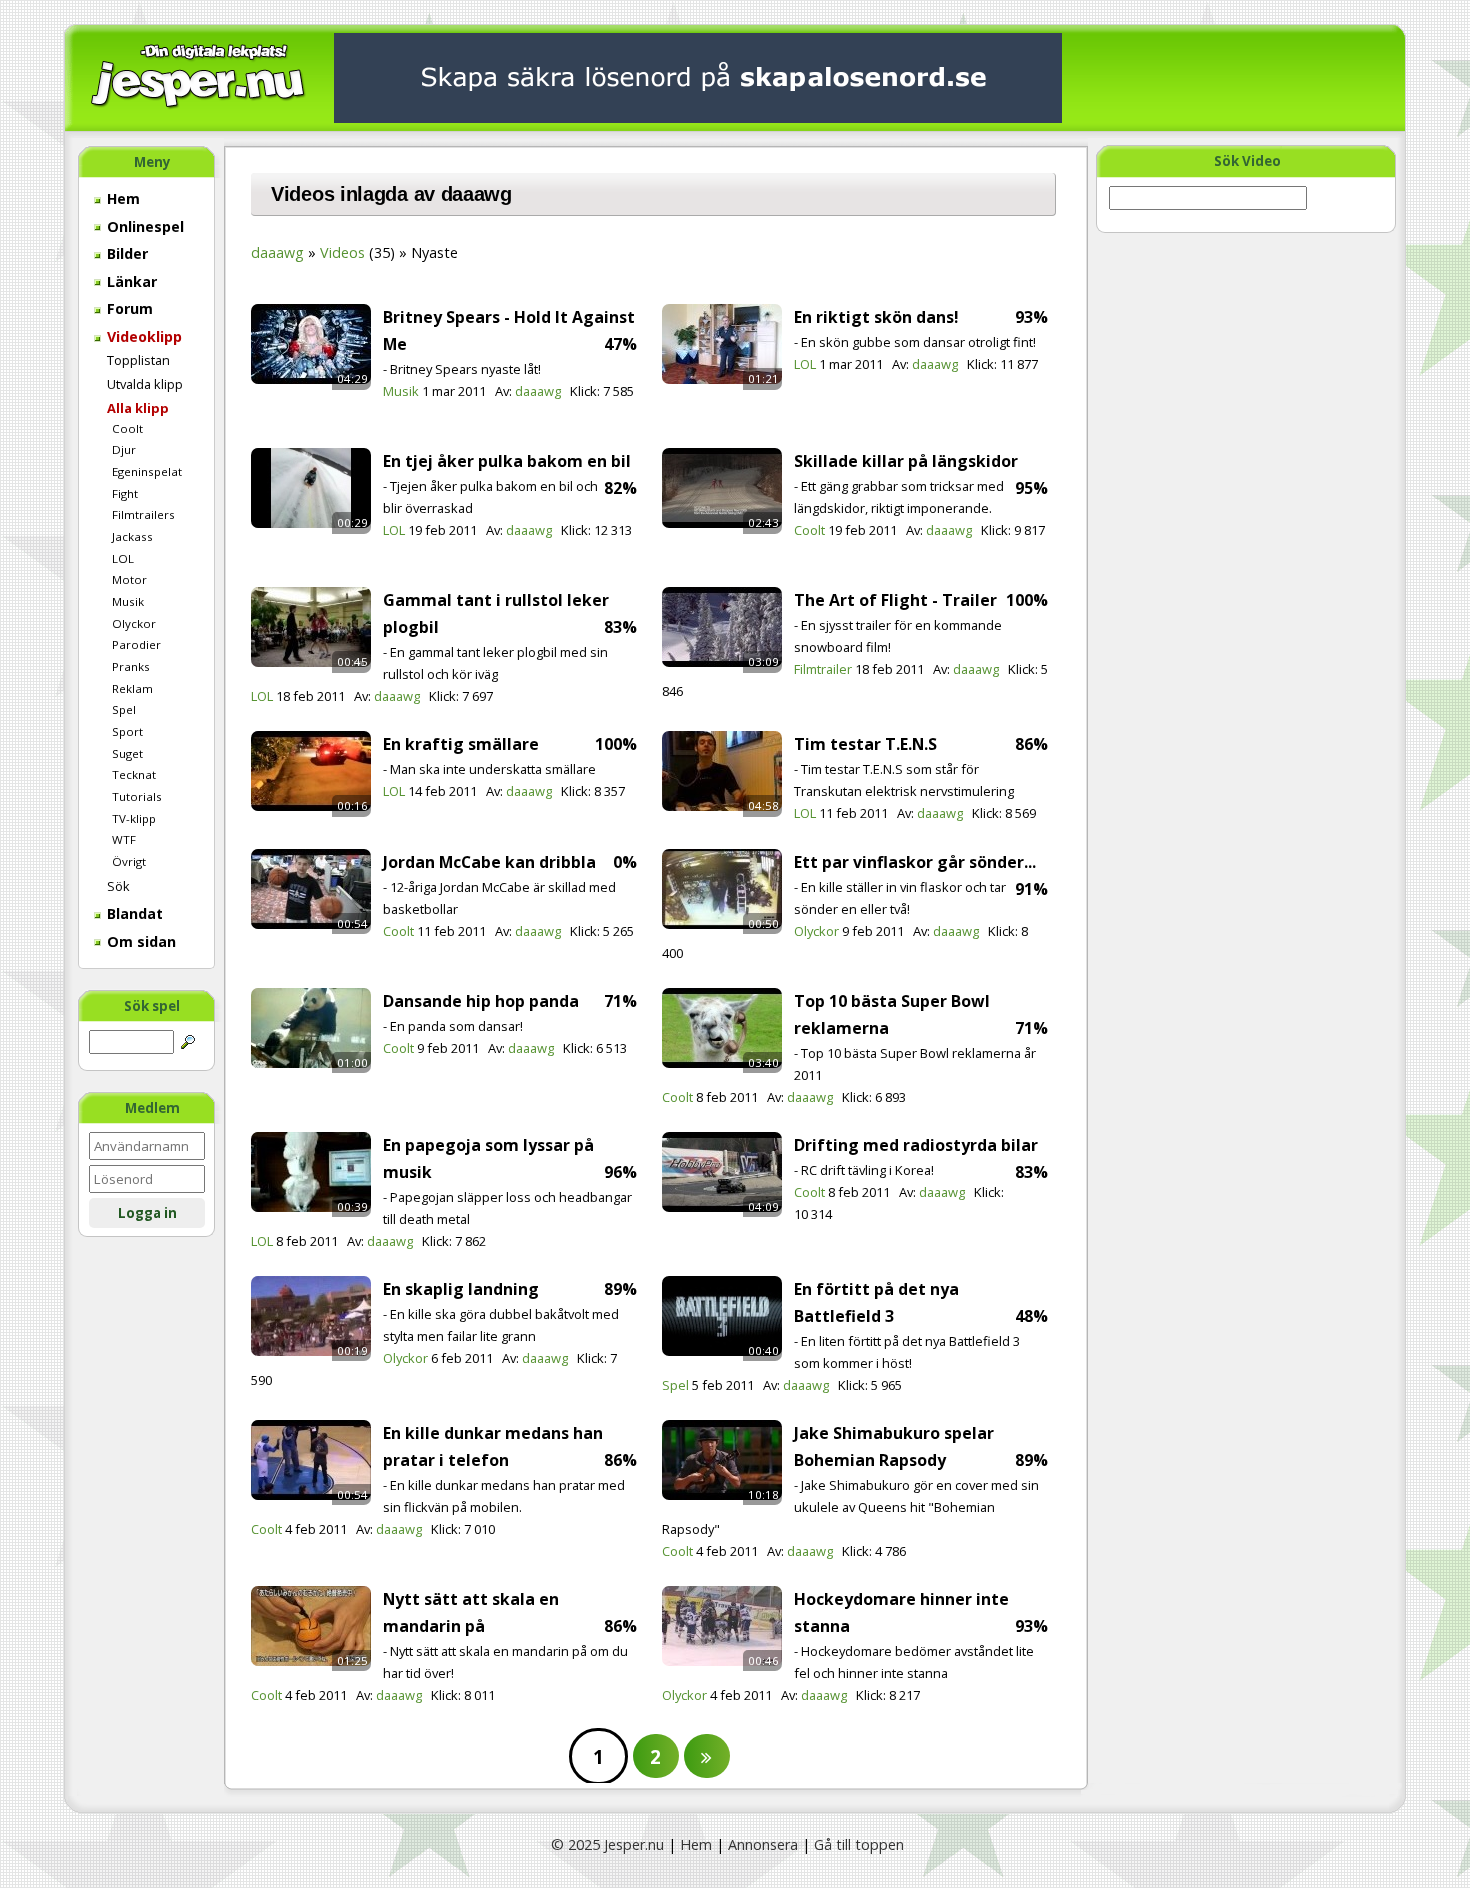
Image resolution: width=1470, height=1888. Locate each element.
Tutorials (137, 796)
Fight (125, 493)
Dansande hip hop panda (481, 1001)
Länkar (130, 281)
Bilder (125, 253)
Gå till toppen (859, 1844)
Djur (124, 449)
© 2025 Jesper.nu (607, 1844)
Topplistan (138, 360)
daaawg (277, 252)
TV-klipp (134, 818)
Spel (124, 709)
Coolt (127, 428)
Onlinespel (143, 226)
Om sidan (139, 941)
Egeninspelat (147, 471)
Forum (128, 308)
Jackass (132, 536)
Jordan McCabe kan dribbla (489, 862)
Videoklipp (142, 336)
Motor (129, 579)
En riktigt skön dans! (876, 317)
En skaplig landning (461, 1289)
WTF (124, 839)
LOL (123, 558)
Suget (127, 753)
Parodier (136, 644)
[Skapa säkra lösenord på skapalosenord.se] (698, 76)
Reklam (132, 688)
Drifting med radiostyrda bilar (916, 1145)
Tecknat (134, 774)
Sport (127, 731)
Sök (118, 886)
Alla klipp (138, 408)
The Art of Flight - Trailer (895, 600)
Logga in (147, 1213)
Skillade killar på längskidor (906, 461)
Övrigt (129, 861)
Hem (121, 198)
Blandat (133, 913)
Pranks (131, 666)
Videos (342, 252)
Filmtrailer (823, 669)
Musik (128, 601)
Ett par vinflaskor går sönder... (915, 862)
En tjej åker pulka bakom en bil (507, 461)
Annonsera (763, 1844)
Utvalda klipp (145, 384)
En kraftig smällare (461, 744)
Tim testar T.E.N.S (865, 744)
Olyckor (134, 623)
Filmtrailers (143, 514)
